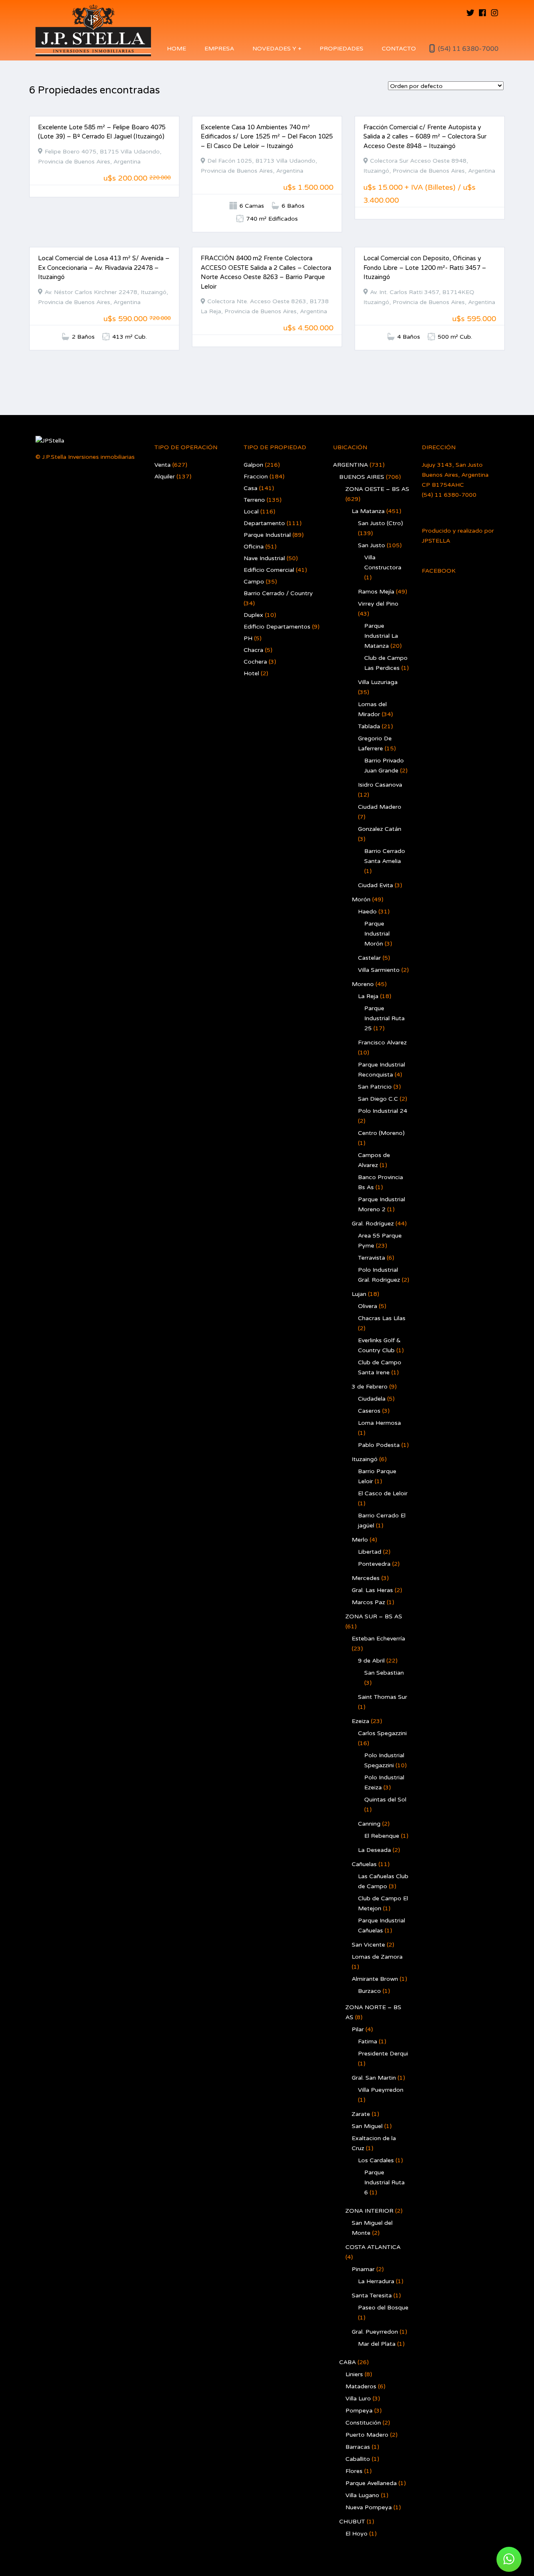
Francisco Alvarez (382, 1043)
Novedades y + (277, 49)
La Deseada (374, 1850)
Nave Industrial (264, 558)
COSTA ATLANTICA (373, 2247)
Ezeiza (360, 1721)
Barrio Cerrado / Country (278, 593)
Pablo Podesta (379, 1445)
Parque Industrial (267, 535)
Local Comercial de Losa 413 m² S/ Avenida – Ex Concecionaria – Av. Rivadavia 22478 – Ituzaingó (104, 268)
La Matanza (368, 511)
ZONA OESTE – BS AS (377, 489)
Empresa (219, 49)
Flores (354, 2471)
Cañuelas (364, 1864)
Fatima (368, 2041)
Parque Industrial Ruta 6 (384, 2182)
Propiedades (341, 49)
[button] (509, 2559)
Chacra (253, 650)
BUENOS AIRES (362, 477)
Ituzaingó (365, 1459)
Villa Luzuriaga (378, 682)
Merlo (360, 1540)
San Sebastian (384, 1673)
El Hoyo (356, 2534)
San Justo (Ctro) (380, 523)
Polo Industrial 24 (383, 1111)
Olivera (368, 1306)
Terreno (254, 500)
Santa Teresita (372, 2296)
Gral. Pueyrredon (375, 2332)
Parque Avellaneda (371, 2483)
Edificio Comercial (269, 570)
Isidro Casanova (380, 785)
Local (251, 512)
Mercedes (366, 1578)
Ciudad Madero (380, 807)
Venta (162, 465)
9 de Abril (371, 1661)
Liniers (354, 2374)
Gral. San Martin (374, 2078)
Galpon (253, 465)
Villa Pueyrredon (381, 2090)
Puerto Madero (367, 2435)
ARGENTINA (350, 465)
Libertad (370, 1552)
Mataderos (361, 2386)
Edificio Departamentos (277, 627)
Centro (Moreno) (381, 1133)
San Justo (372, 545)
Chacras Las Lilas (382, 1318)
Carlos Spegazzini (382, 1733)
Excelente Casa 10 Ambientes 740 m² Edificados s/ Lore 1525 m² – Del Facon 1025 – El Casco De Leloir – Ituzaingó (267, 137)
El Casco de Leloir (383, 1493)
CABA (348, 2362)
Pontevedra (374, 1564)
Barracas (358, 2447)
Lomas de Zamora (377, 1957)
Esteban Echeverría (378, 1639)
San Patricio (375, 1087)
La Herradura (376, 2281)
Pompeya (359, 2411)
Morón (361, 899)
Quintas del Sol (385, 1800)
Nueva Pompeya (369, 2507)
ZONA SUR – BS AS (374, 1616)
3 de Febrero (370, 1387)
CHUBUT (352, 2522)
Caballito (358, 2459)
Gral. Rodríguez (373, 1224)
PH (248, 638)
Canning (369, 1824)
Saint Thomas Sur (383, 1697)
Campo (254, 582)
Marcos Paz (368, 1602)
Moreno (363, 984)
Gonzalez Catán (380, 829)
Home (176, 49)
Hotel (251, 673)
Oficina (254, 547)
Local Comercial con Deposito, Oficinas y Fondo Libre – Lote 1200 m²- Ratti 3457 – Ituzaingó (425, 268)
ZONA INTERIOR (369, 2211)
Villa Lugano (362, 2495)
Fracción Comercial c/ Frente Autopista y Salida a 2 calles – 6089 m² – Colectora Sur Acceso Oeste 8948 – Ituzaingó (425, 137)
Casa (251, 488)
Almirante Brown (375, 1979)
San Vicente (368, 1945)
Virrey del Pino (378, 604)
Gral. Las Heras (372, 1590)
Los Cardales (376, 2160)
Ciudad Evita (375, 885)
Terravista (372, 1258)
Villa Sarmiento (379, 970)
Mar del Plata (377, 2344)
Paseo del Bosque (383, 2308)
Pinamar (363, 2269)
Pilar (358, 2029)
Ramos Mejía (376, 592)
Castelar (369, 958)
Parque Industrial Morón (377, 934)
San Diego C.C (378, 1099)
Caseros (369, 1411)
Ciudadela (372, 1399)
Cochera (255, 662)
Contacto (399, 49)
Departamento (264, 523)
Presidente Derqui (383, 2054)
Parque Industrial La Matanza (381, 636)
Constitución (363, 2423)
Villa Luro (358, 2399)
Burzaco (369, 1991)
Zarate (361, 2114)
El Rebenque (382, 1836)
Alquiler (165, 477)
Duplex (253, 615)
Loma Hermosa (379, 1423)
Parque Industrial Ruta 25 (384, 1018)
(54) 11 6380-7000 (468, 49)
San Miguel (367, 2126)
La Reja (368, 996)
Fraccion (256, 477)
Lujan (359, 1294)
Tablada (369, 726)
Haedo (367, 912)
